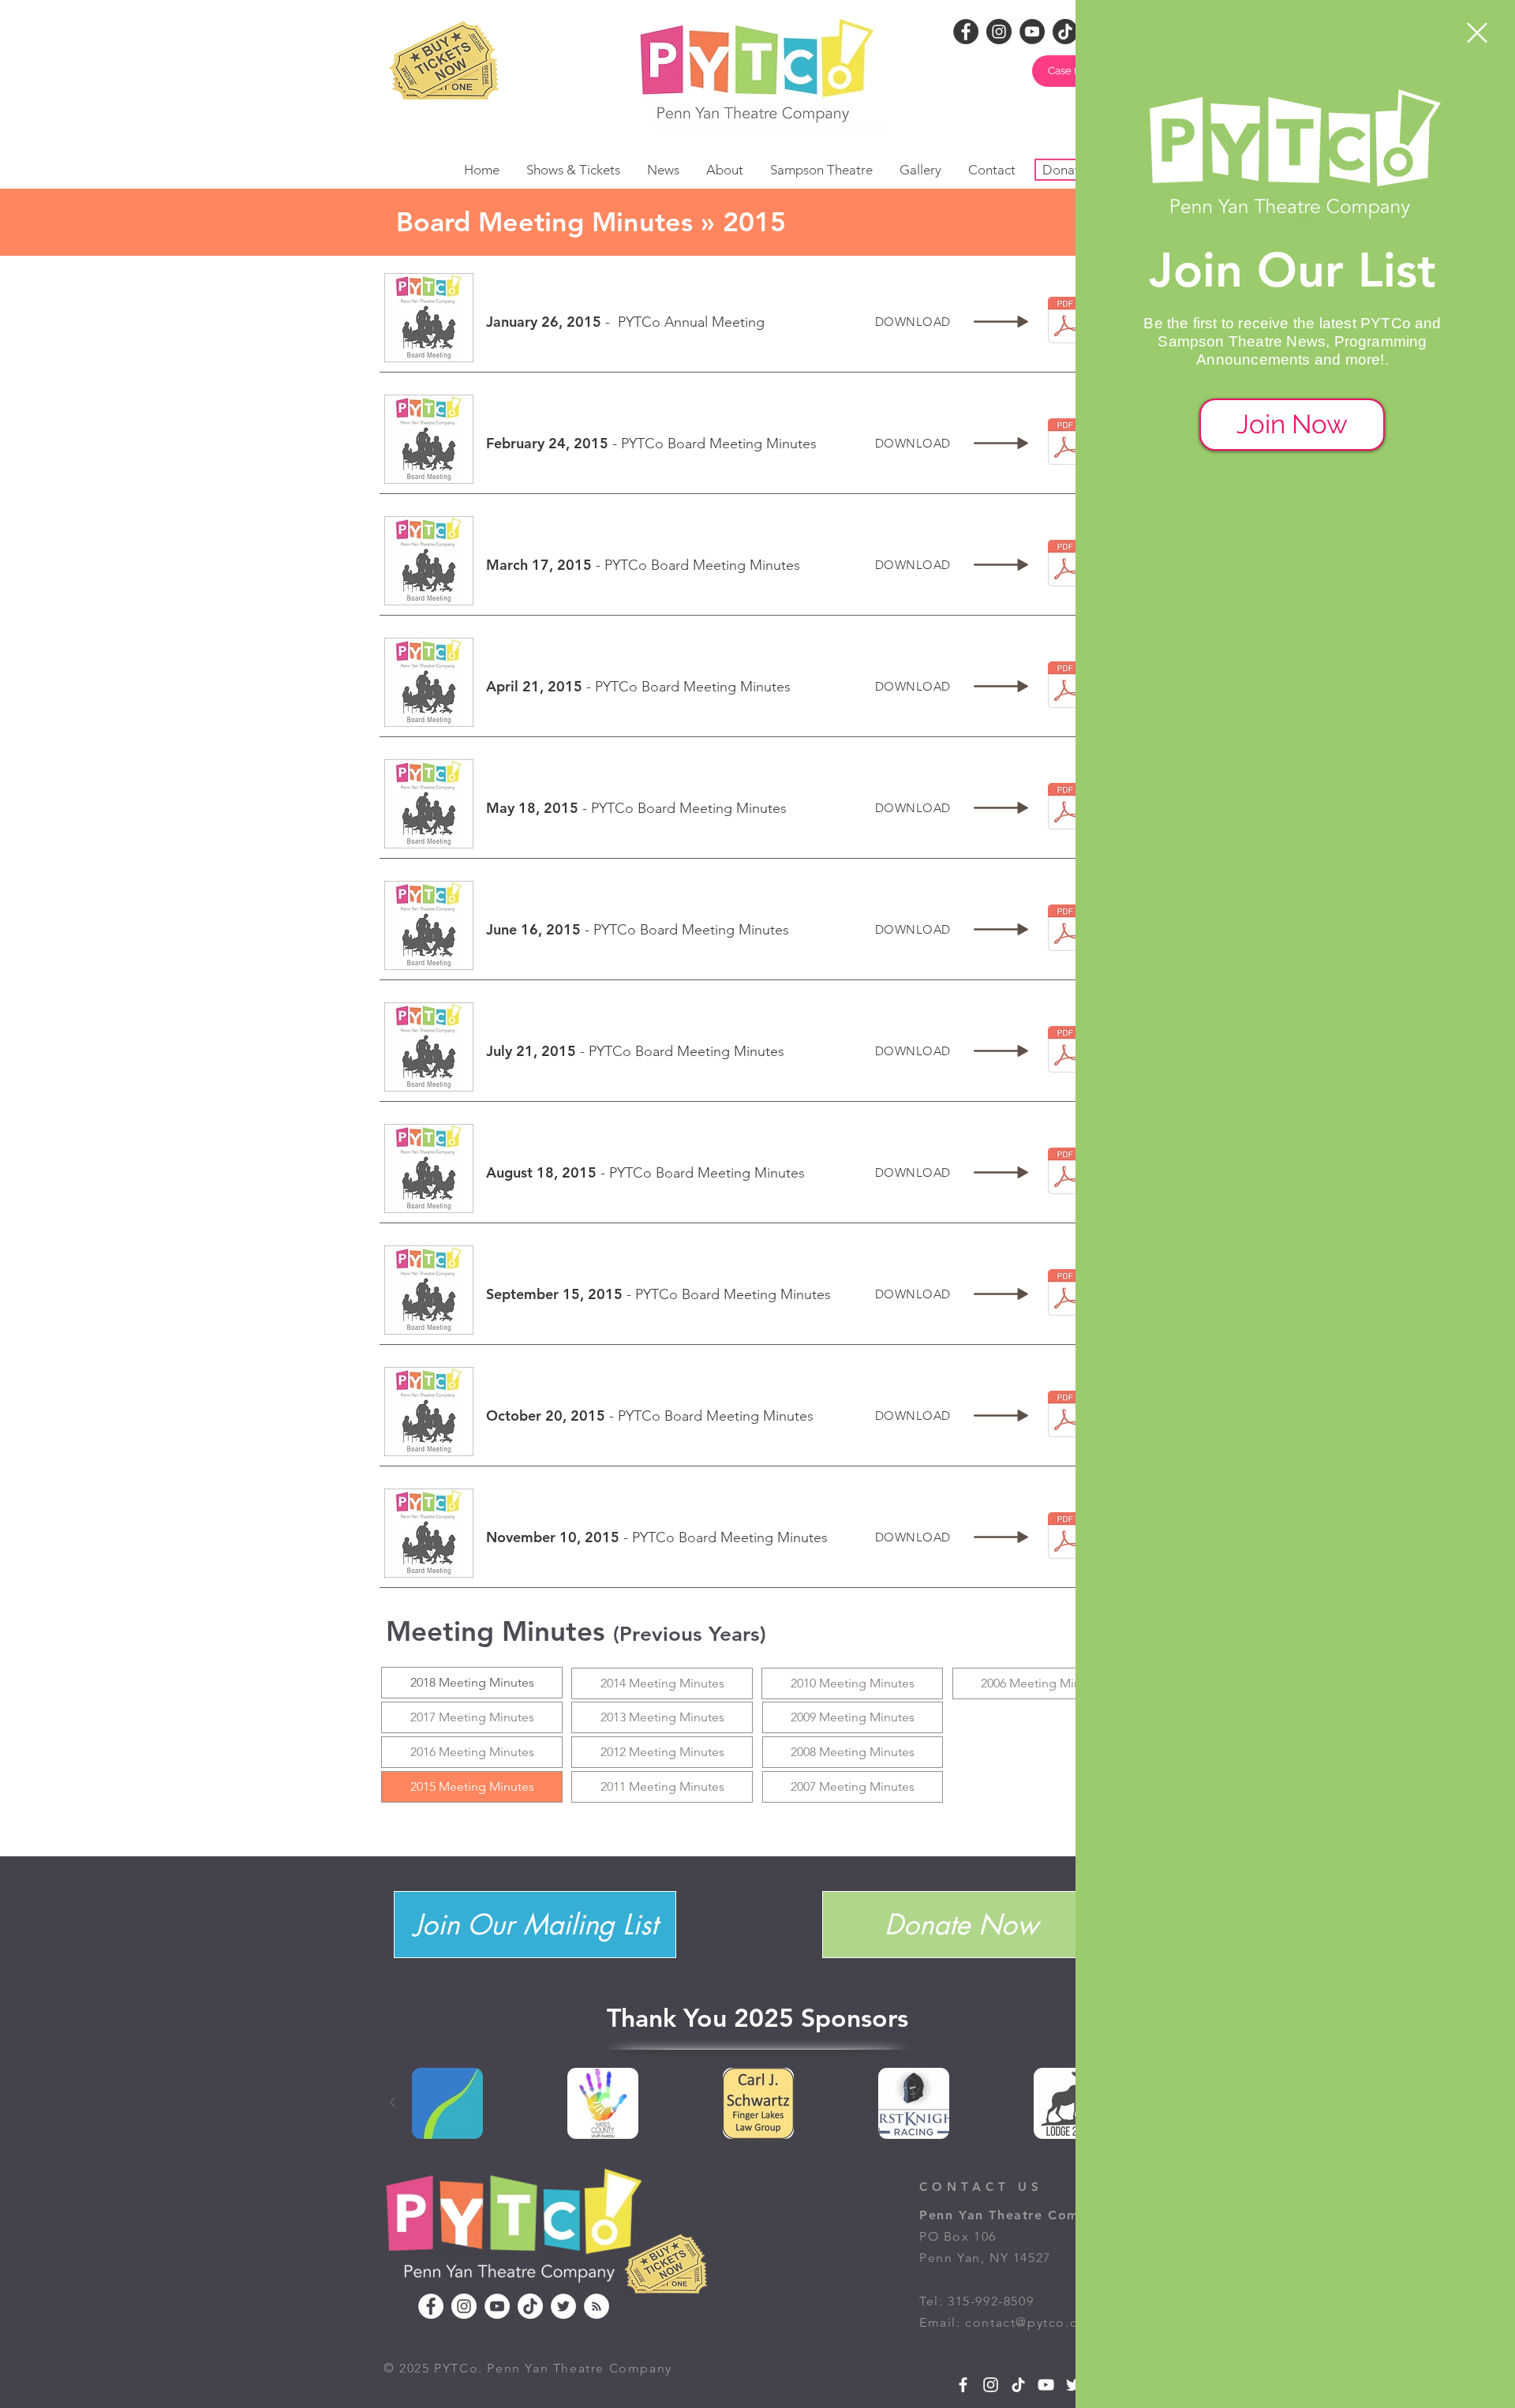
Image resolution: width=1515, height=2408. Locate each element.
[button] (1477, 33)
